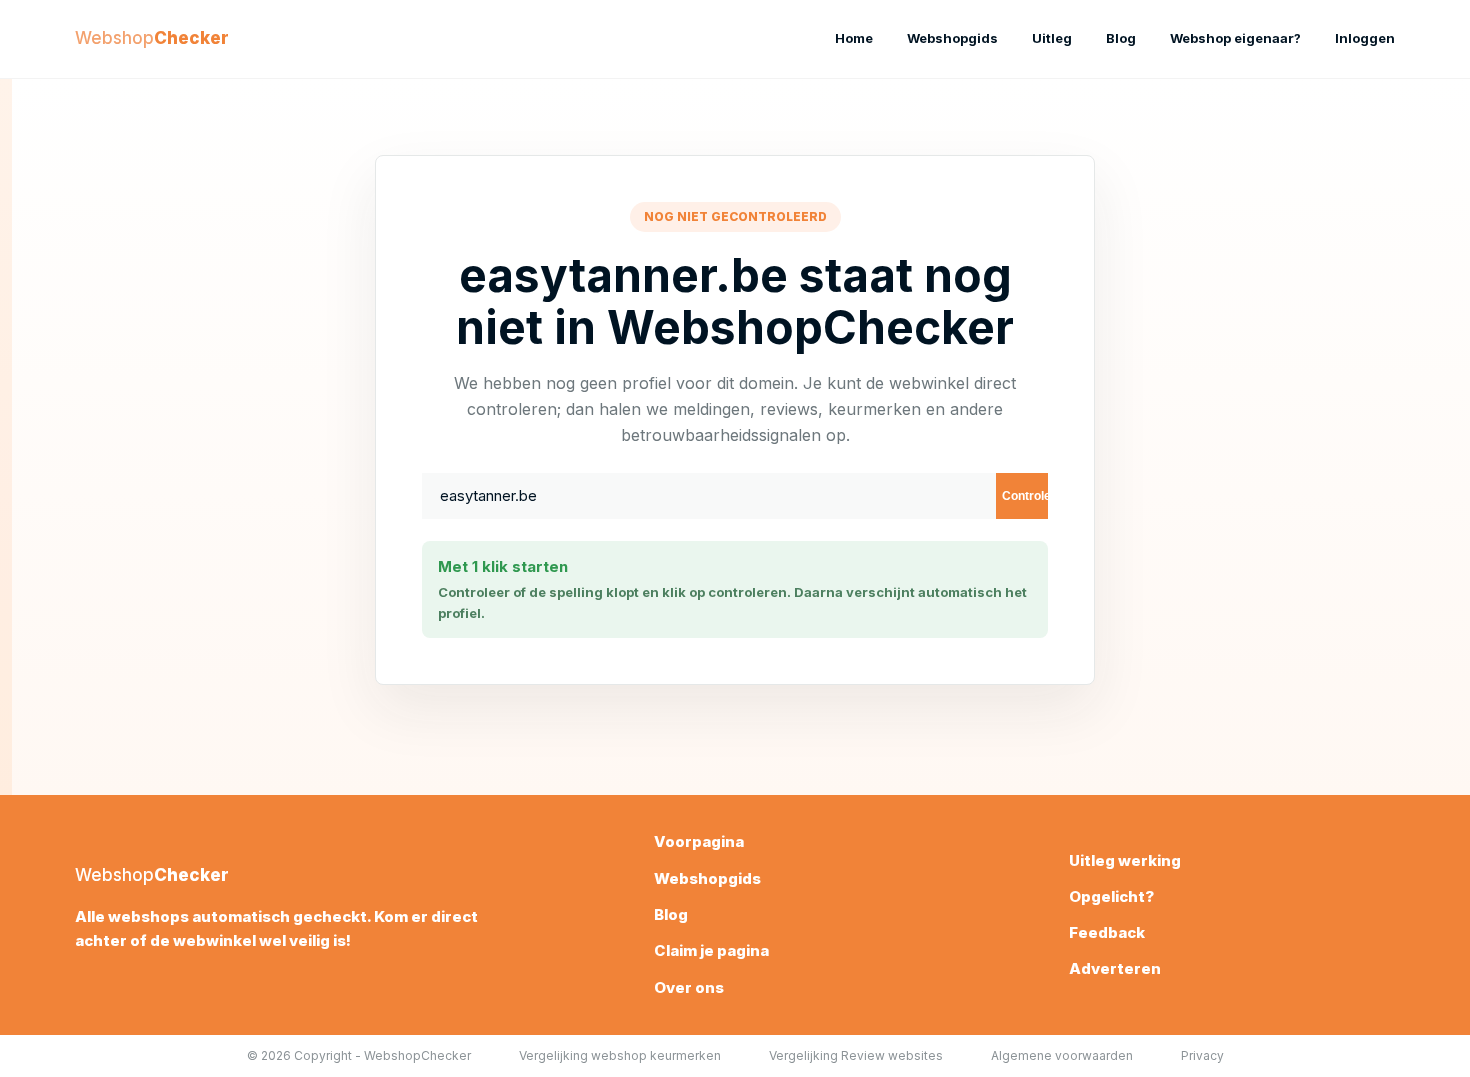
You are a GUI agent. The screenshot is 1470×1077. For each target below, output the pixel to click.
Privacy (1202, 1055)
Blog (1121, 38)
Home (854, 38)
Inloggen (1365, 38)
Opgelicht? (1111, 896)
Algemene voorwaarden (1062, 1055)
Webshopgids (952, 38)
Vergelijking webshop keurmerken (620, 1055)
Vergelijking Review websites (856, 1055)
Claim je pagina (711, 950)
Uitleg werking (1125, 860)
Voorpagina (699, 841)
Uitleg (1052, 38)
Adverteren (1115, 968)
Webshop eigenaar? (1235, 38)
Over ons (689, 987)
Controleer (1025, 496)
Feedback (1107, 932)
